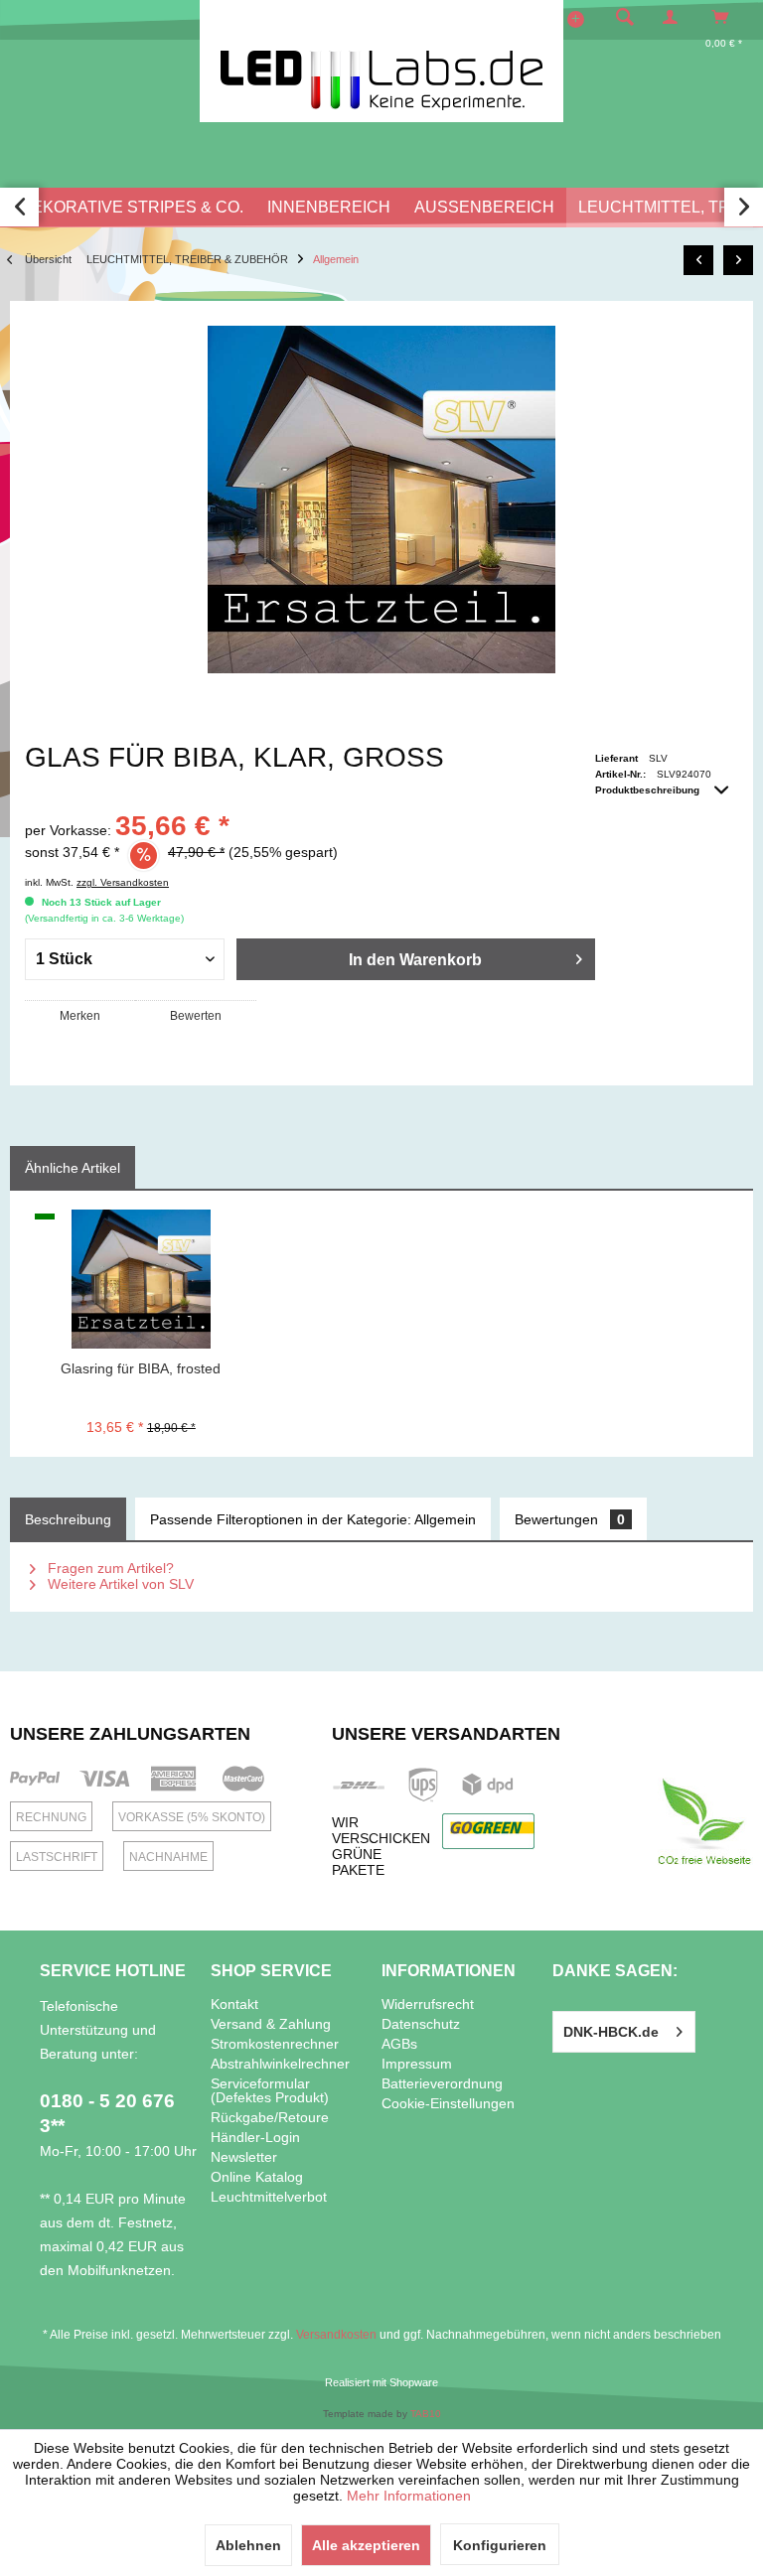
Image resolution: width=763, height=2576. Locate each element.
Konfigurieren (500, 2545)
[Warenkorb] (726, 17)
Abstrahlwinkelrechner (280, 2064)
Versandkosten (336, 2335)
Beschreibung (68, 1519)
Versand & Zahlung (271, 2024)
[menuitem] (619, 17)
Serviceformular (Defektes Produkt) (270, 2090)
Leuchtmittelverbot (269, 2197)
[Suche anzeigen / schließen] (625, 17)
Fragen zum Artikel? (109, 1568)
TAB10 (426, 2414)
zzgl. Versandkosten (123, 882)
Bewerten (196, 1016)
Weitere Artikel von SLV (119, 1584)
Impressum (417, 2064)
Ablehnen (248, 2545)
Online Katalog (257, 2177)
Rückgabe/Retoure (270, 2117)
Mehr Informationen (409, 2496)
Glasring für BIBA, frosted (141, 1368)
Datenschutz (421, 2024)
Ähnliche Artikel (73, 1168)
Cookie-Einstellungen (448, 2103)
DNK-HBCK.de (611, 2032)
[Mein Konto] (675, 17)
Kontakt (234, 2004)
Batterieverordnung (442, 2083)
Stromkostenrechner (275, 2044)
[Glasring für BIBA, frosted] (141, 1279)
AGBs (399, 2044)
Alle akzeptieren (366, 2545)
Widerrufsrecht (428, 2004)
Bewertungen (570, 1519)
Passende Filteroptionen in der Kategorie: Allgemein (313, 1519)
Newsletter (244, 2157)
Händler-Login (255, 2137)
